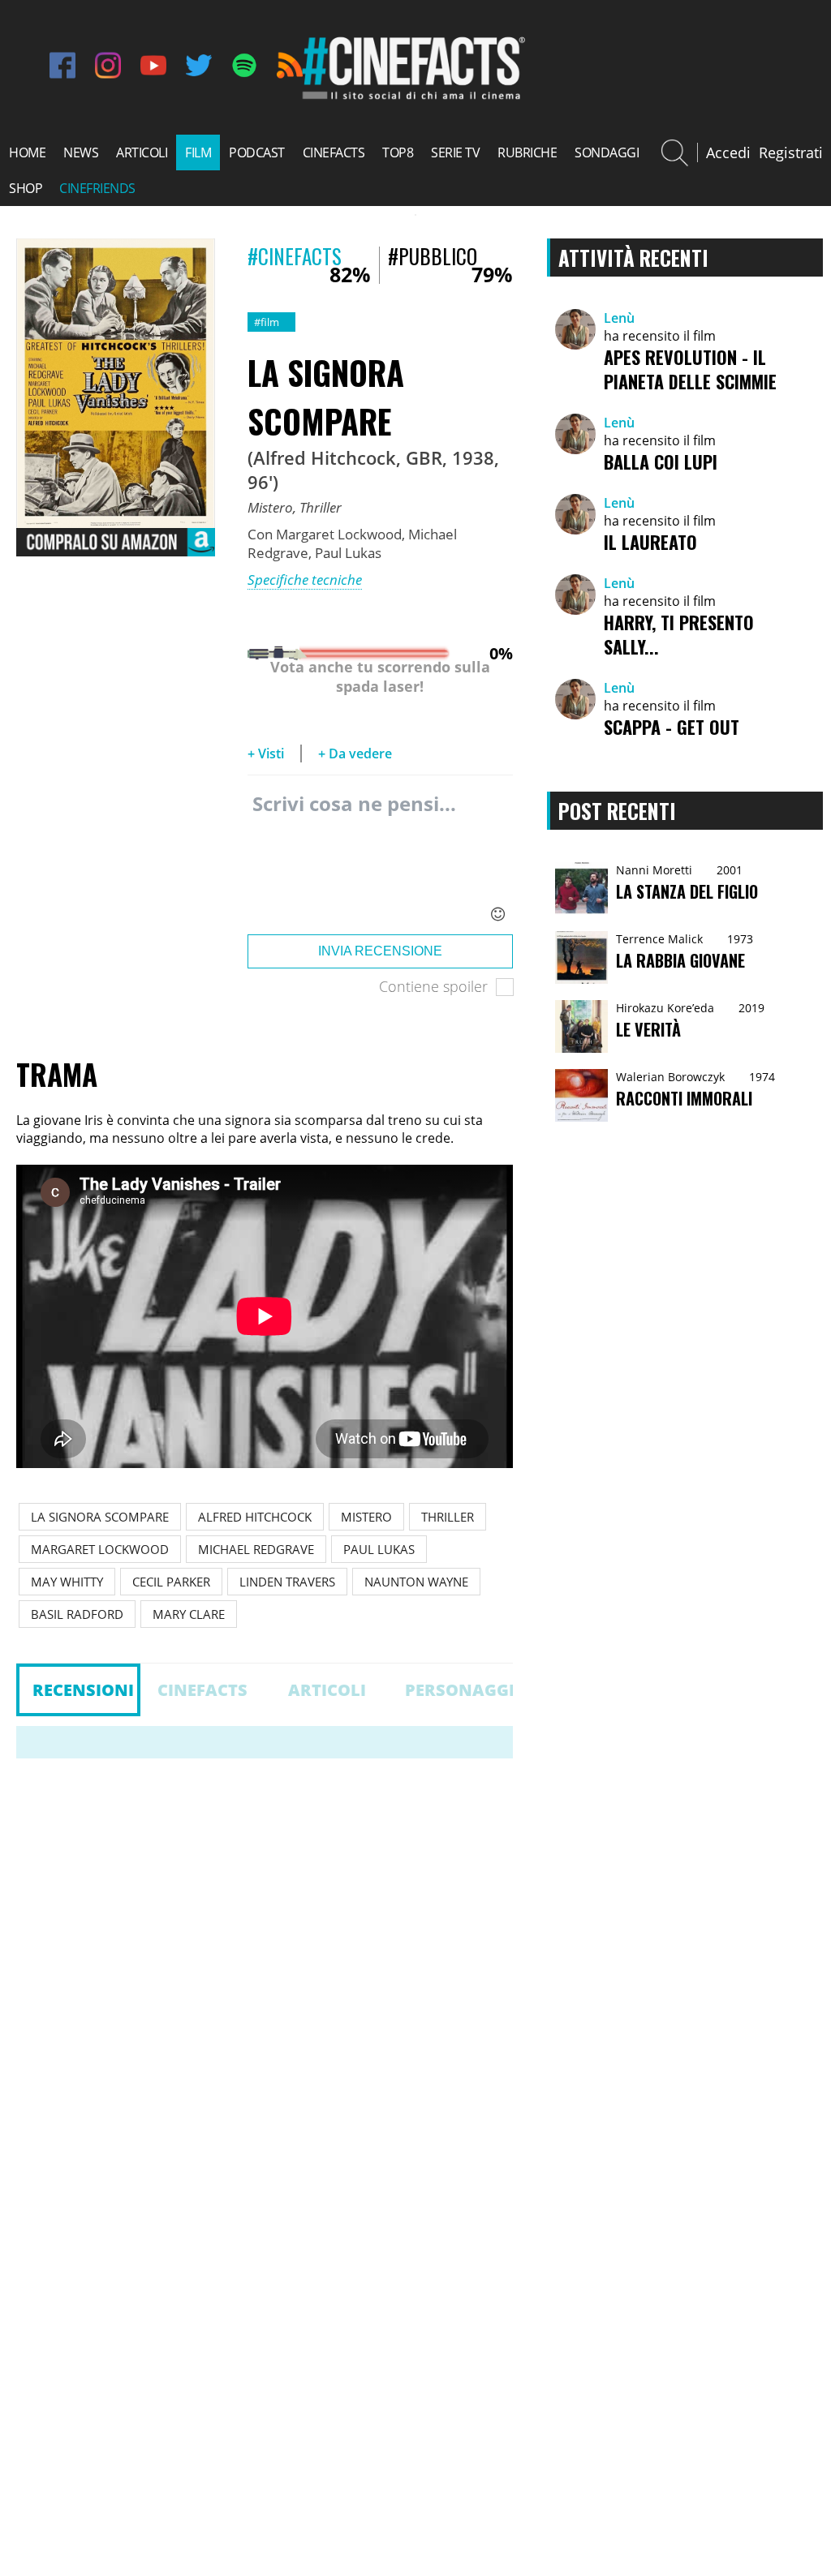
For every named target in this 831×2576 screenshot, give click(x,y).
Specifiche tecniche (305, 580)
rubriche (527, 152)
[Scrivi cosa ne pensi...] (380, 859)
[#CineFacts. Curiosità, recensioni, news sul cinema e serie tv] (411, 97)
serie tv (455, 152)
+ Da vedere (355, 753)
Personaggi (459, 1690)
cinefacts (334, 152)
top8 (398, 152)
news (81, 152)
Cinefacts (202, 1690)
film (198, 152)
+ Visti (266, 753)
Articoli (327, 1690)
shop (26, 188)
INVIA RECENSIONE (380, 951)
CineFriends (97, 188)
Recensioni (83, 1690)
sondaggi (607, 152)
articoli (142, 152)
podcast (257, 152)
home (27, 152)
